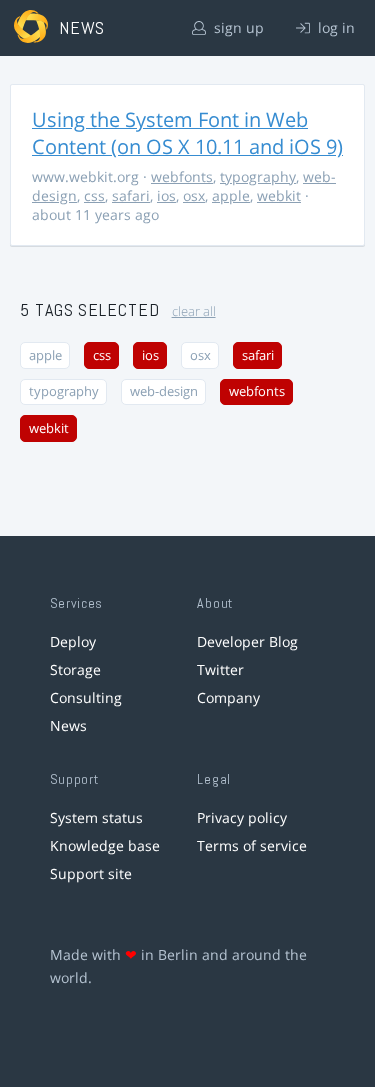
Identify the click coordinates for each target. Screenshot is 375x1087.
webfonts (182, 176)
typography (258, 176)
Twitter (220, 669)
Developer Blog (247, 641)
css (94, 195)
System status (96, 817)
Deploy (73, 641)
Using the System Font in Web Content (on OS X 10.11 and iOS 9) (187, 133)
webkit (279, 195)
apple (231, 195)
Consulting (86, 697)
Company (228, 697)
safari (131, 195)
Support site (91, 873)
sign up (237, 27)
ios (166, 195)
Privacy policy (242, 817)
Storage (75, 669)
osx (194, 195)
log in (334, 27)
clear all (194, 311)
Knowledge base (105, 845)
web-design (164, 391)
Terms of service (252, 845)
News (68, 725)
